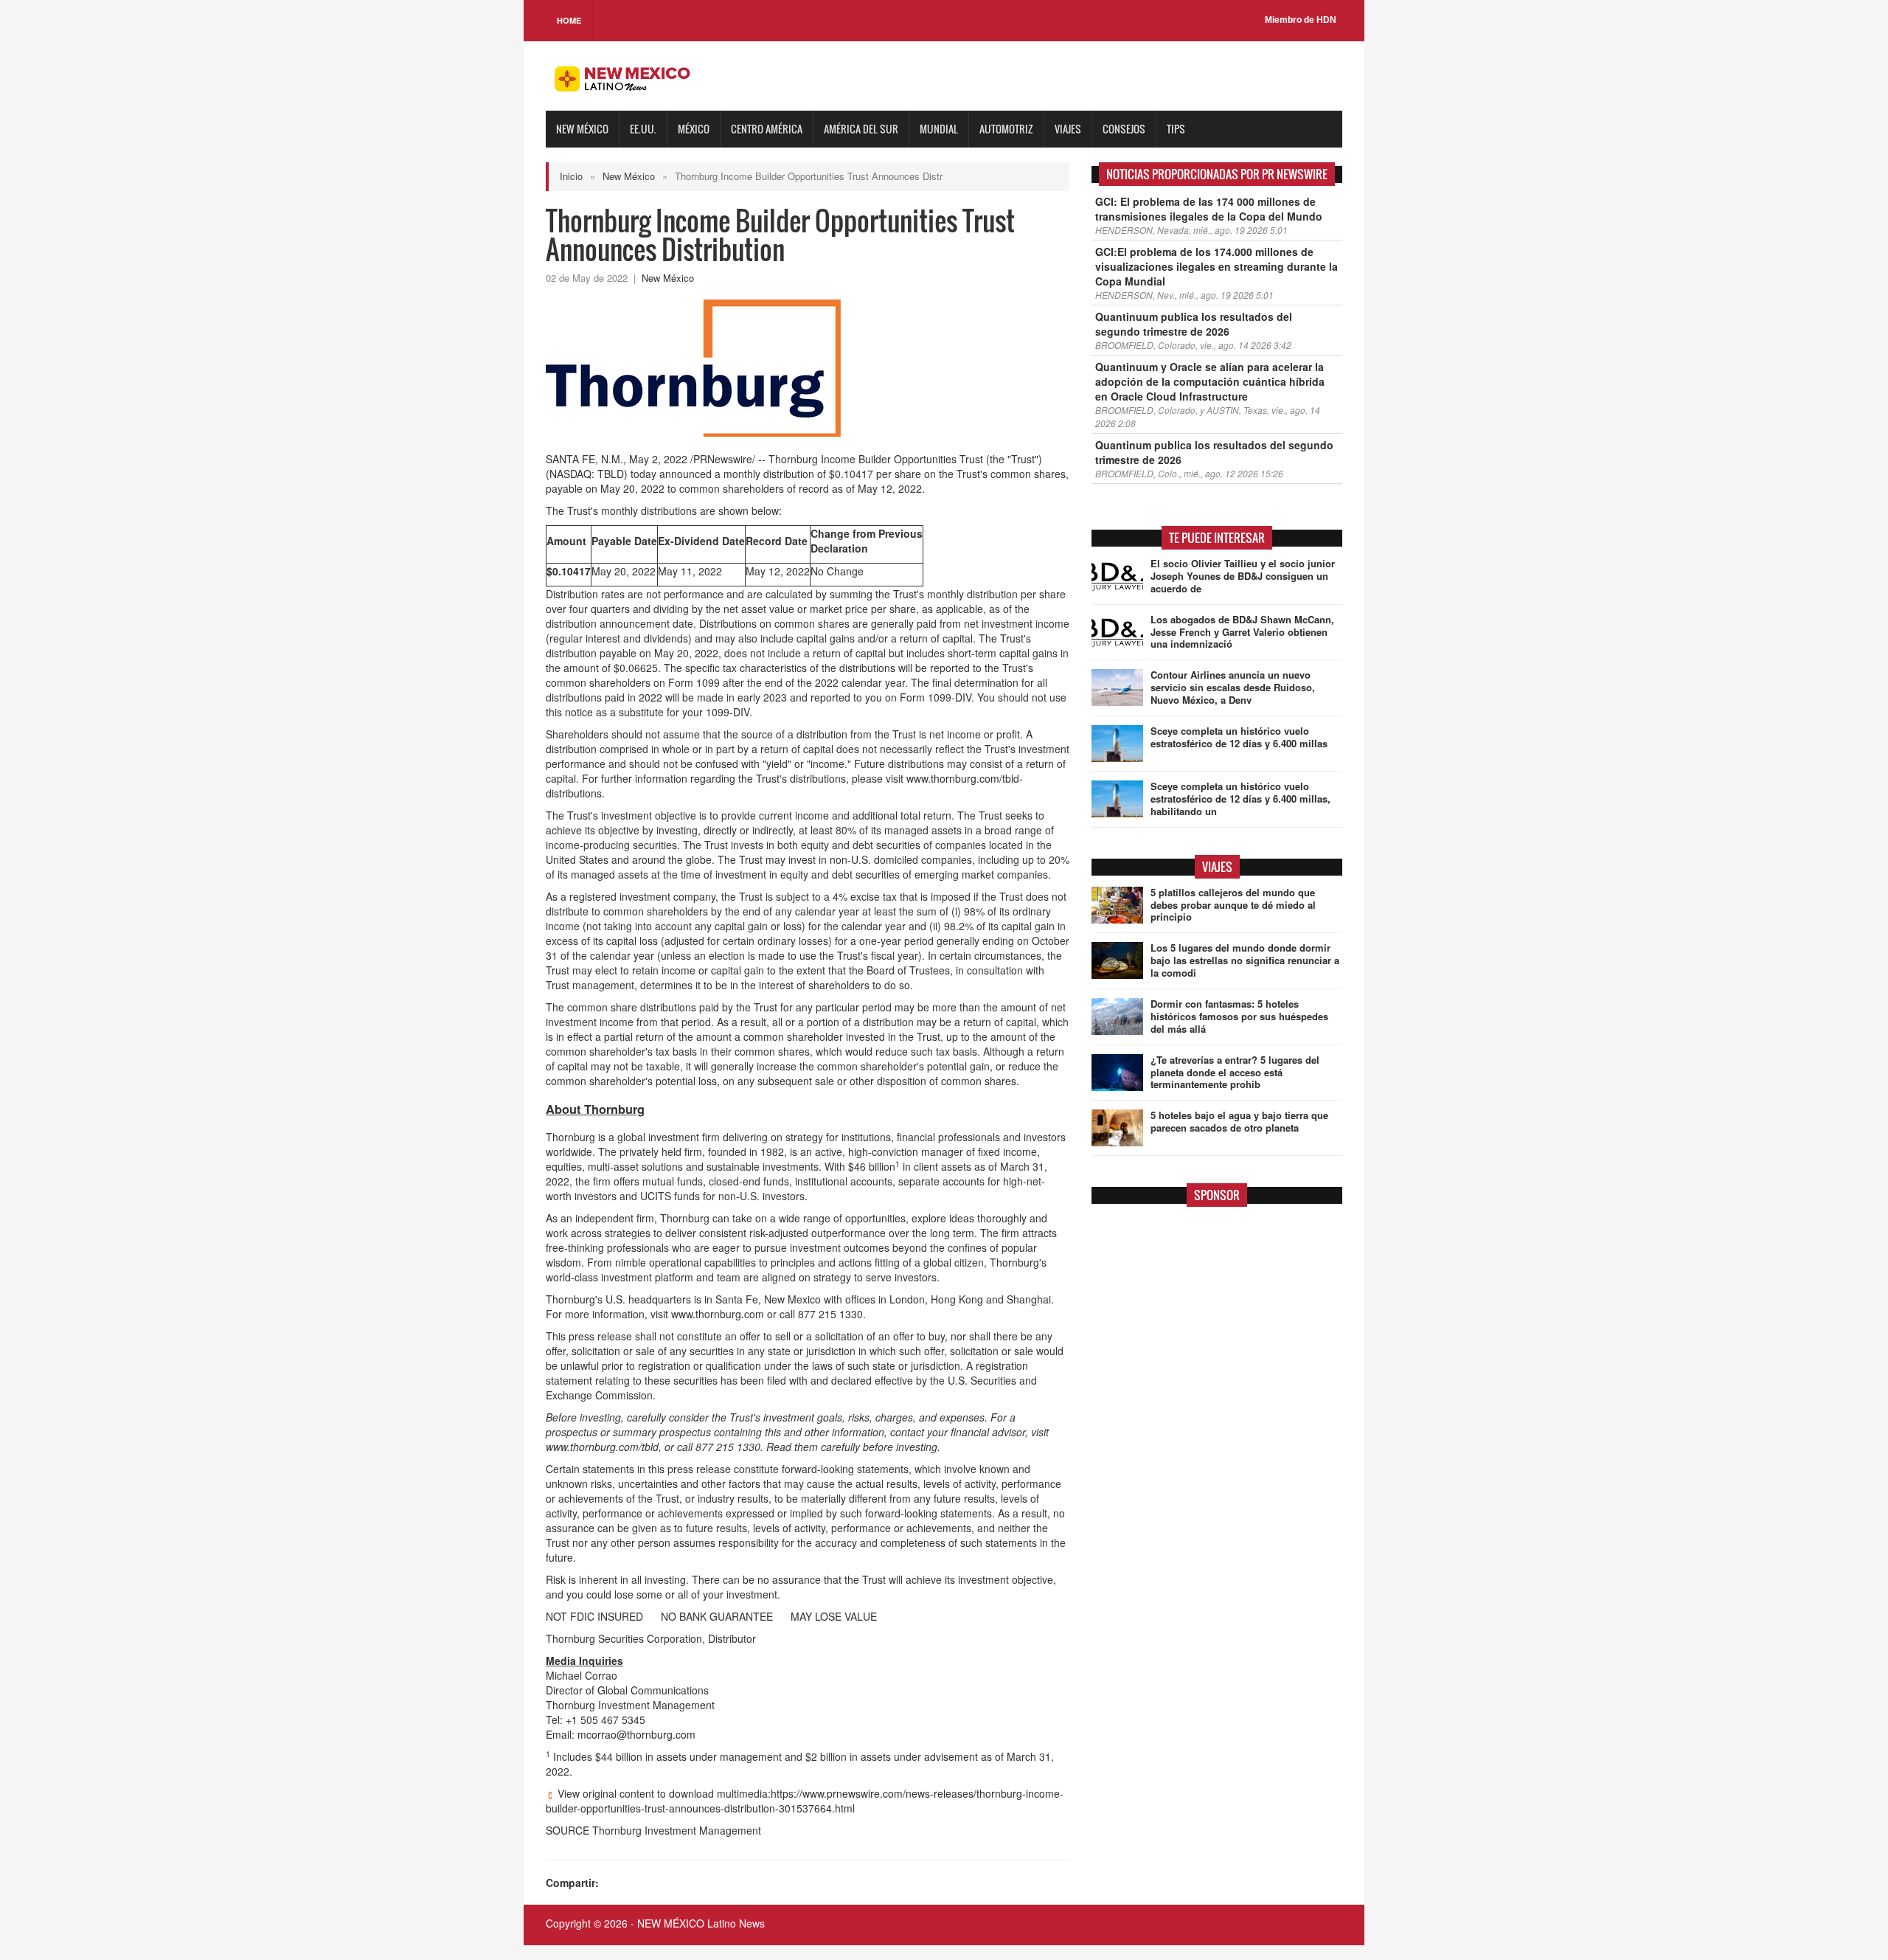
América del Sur (861, 129)
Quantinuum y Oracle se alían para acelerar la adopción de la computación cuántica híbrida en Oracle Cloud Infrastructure (1210, 381)
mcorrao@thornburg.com (636, 1734)
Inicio (571, 176)
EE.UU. (643, 129)
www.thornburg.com (718, 1314)
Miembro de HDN (1301, 20)
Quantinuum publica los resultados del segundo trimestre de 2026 (1194, 324)
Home (569, 20)
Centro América (767, 129)
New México (582, 129)
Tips (1176, 129)
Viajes (1068, 129)
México (694, 129)
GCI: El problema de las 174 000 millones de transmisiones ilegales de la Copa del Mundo (1209, 209)
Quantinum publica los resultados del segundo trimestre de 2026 (1214, 452)
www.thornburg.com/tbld (602, 1447)
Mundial (939, 129)
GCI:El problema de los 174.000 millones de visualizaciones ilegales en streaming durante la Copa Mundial (1217, 266)
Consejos (1124, 129)
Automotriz (1006, 129)
